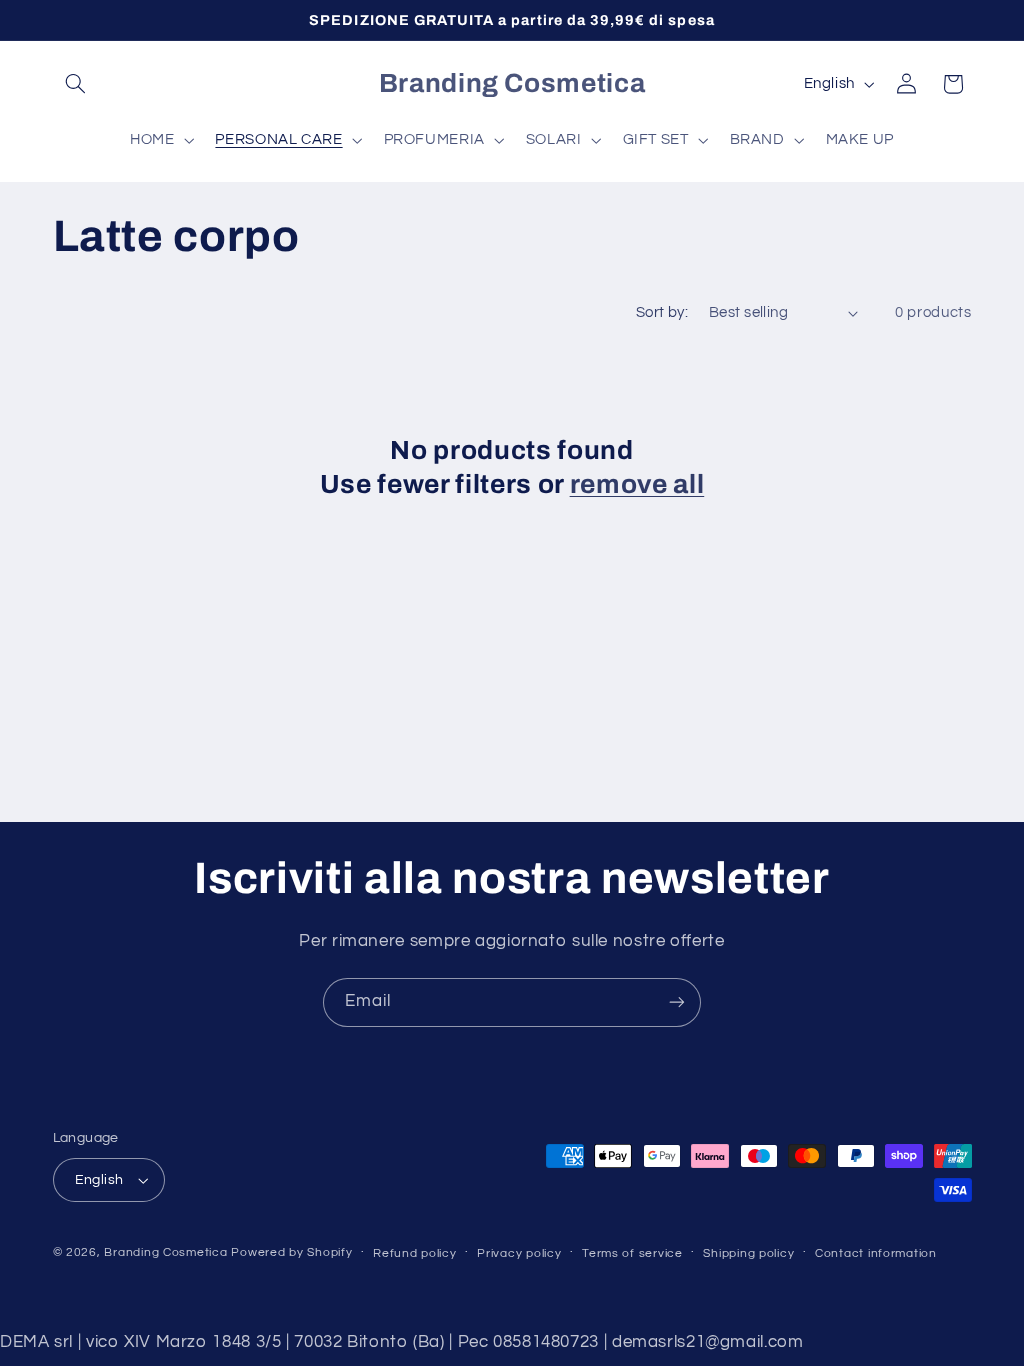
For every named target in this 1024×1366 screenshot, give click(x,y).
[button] (76, 84)
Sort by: (662, 312)
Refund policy (415, 1253)
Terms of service (632, 1253)
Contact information (876, 1253)
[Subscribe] (677, 1002)
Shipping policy (748, 1253)
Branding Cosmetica (165, 1252)
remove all (637, 484)
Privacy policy (519, 1253)
